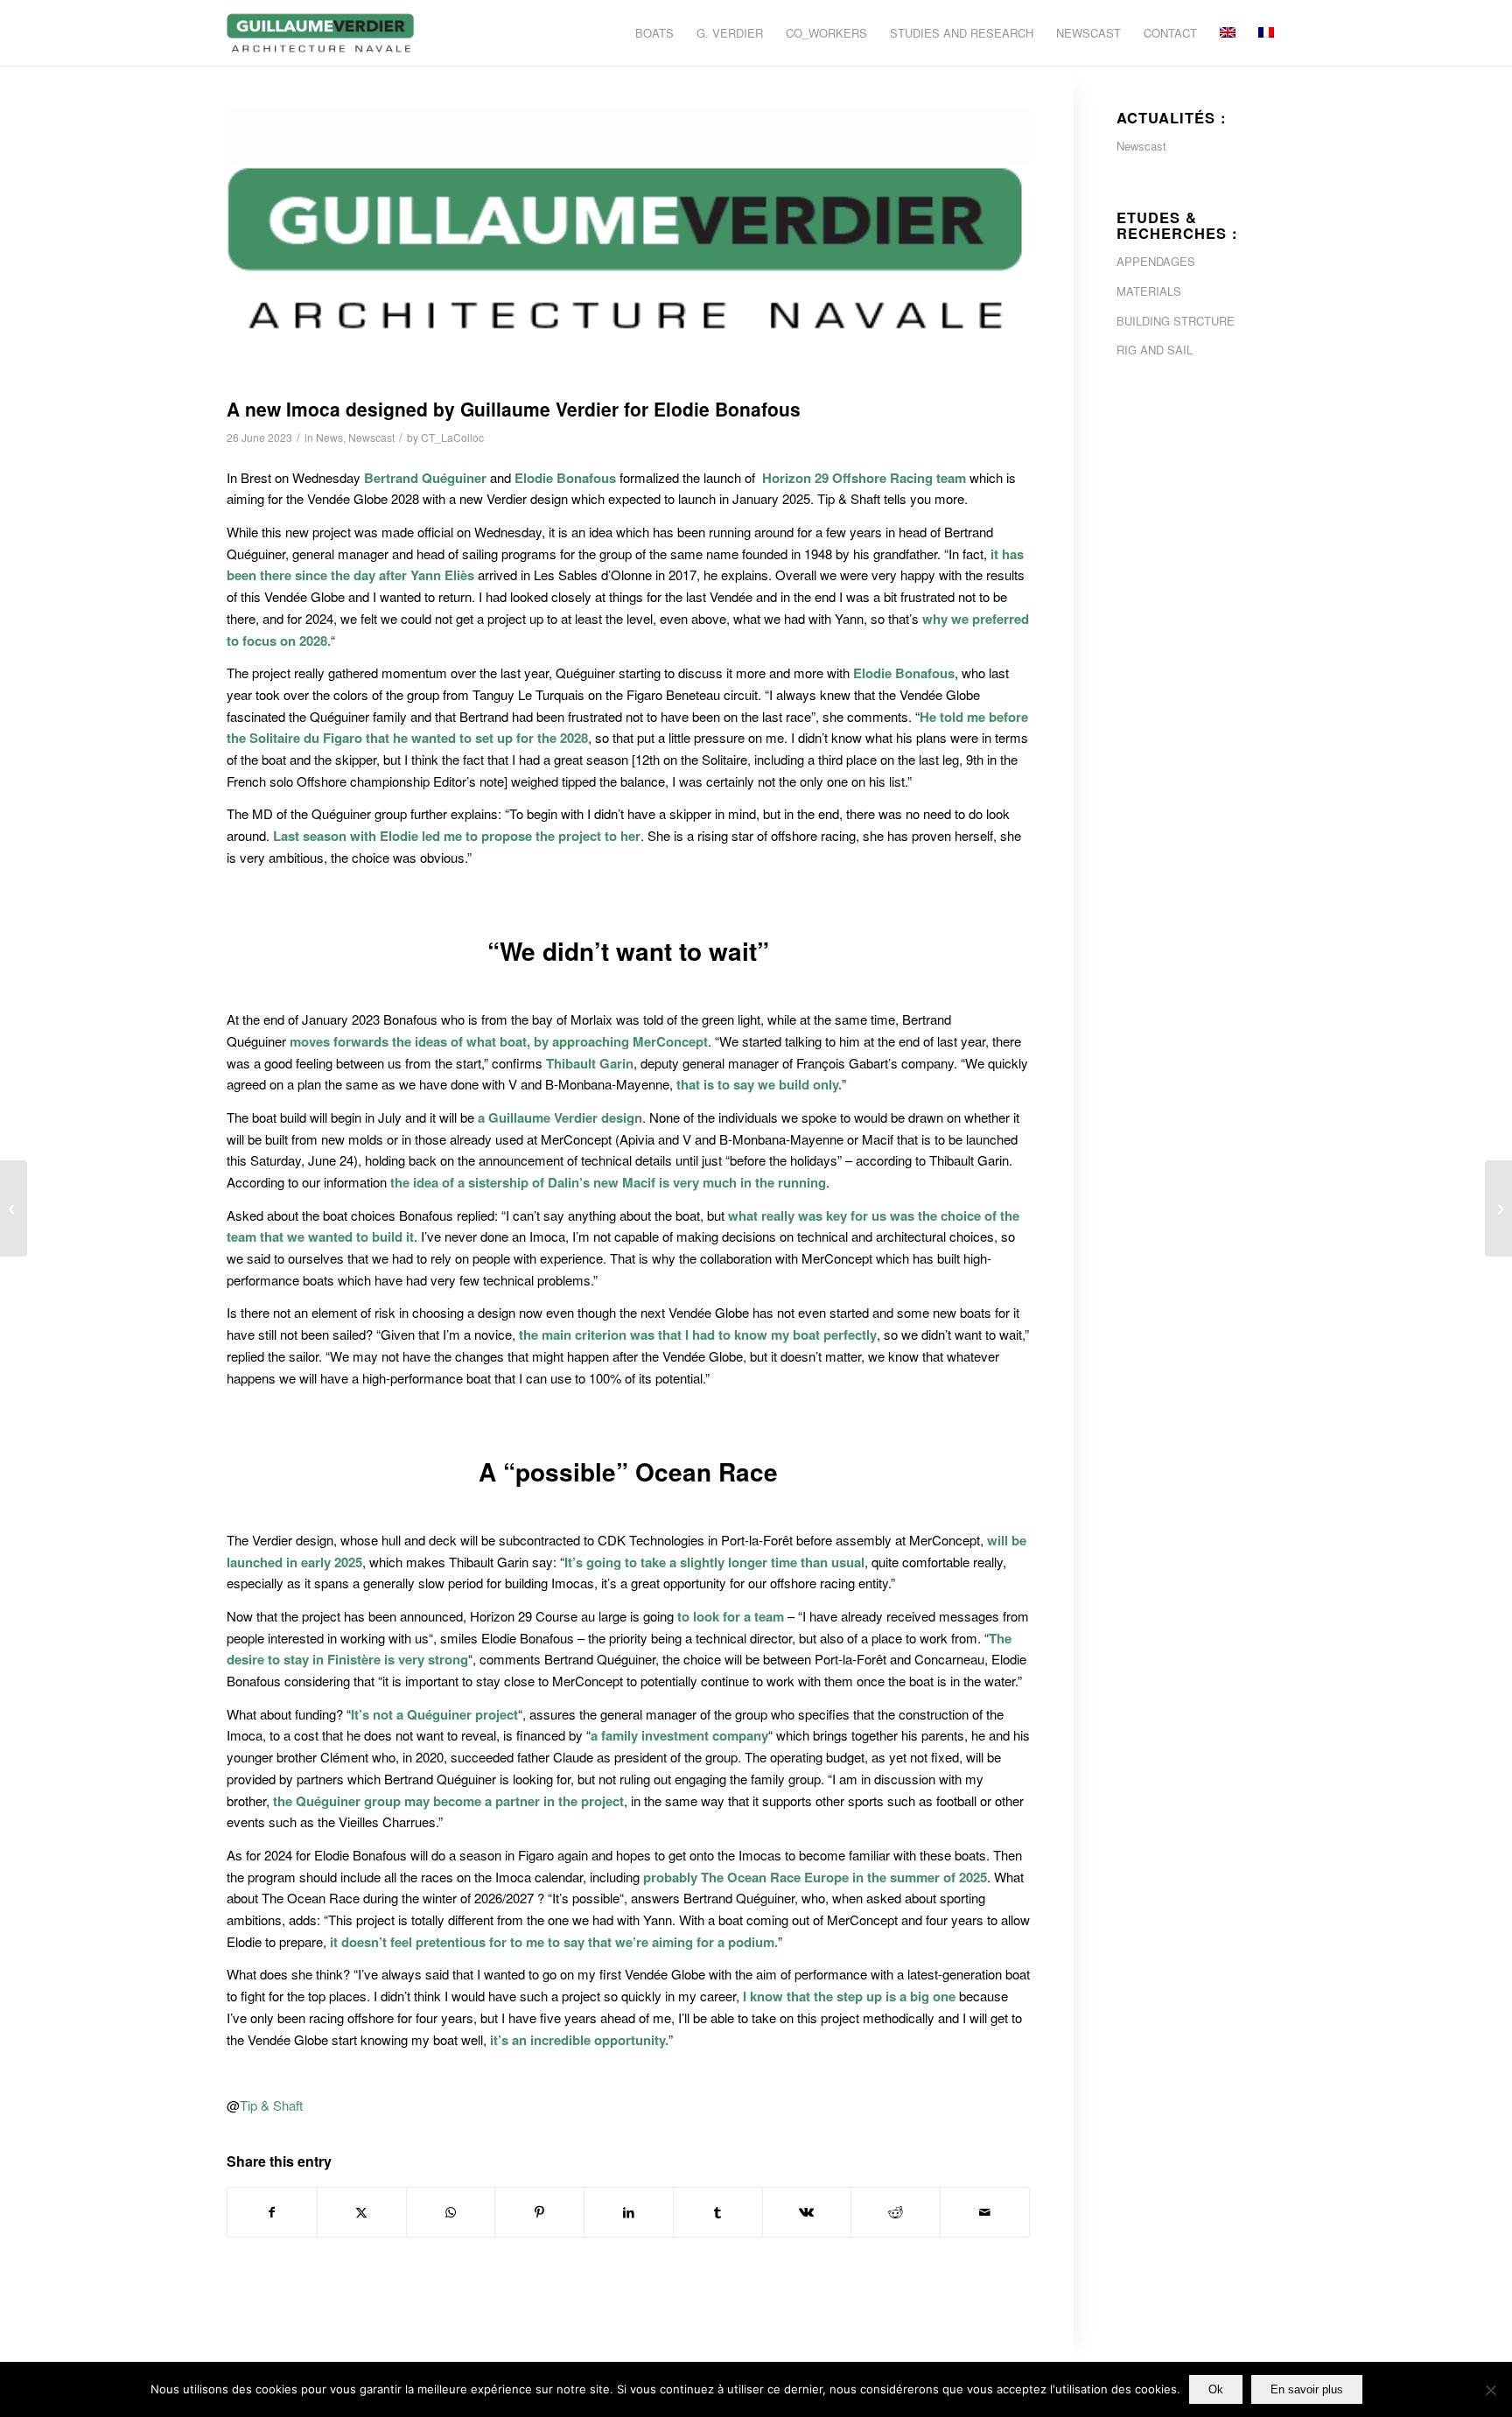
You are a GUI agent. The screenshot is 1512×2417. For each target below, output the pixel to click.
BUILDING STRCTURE (1176, 321)
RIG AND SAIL (1155, 350)
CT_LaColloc (452, 437)
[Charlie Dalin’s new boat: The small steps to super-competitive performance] (1498, 1208)
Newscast (371, 437)
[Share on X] (362, 2212)
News (329, 437)
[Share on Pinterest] (539, 2212)
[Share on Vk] (807, 2212)
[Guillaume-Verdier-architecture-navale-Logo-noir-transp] (321, 33)
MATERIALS (1149, 291)
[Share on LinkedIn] (629, 2212)
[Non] (1490, 2390)
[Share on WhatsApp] (451, 2212)
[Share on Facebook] (272, 2212)
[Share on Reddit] (896, 2212)
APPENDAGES (1156, 261)
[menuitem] (654, 33)
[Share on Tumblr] (718, 2212)
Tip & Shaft (271, 2105)
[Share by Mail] (985, 2212)
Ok (1216, 2389)
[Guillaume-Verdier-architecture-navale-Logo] (628, 249)
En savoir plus (1307, 2389)
